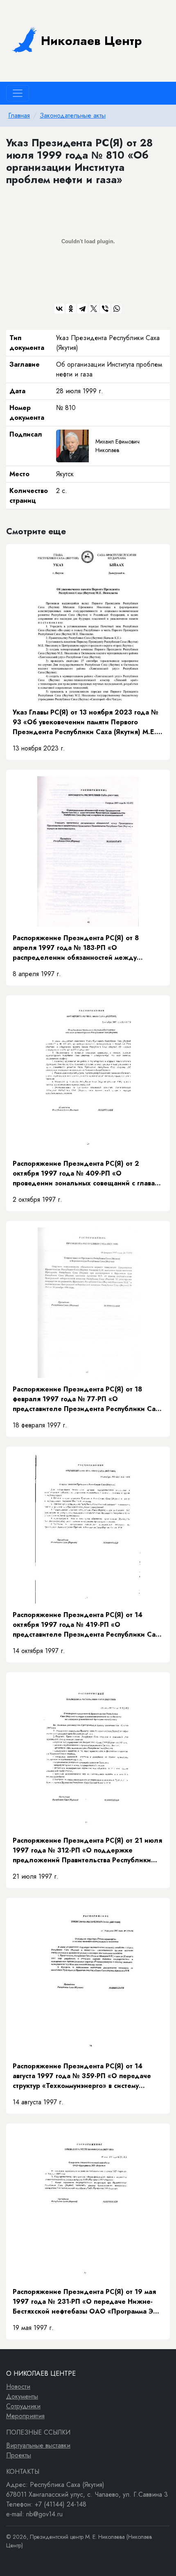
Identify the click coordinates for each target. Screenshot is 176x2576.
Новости (18, 2387)
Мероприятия (25, 2416)
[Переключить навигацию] (18, 93)
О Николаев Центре (41, 2373)
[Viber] (105, 309)
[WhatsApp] (117, 309)
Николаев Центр (91, 41)
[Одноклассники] (71, 309)
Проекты (19, 2455)
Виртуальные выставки (38, 2445)
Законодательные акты (73, 115)
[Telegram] (82, 309)
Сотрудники (23, 2406)
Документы (22, 2396)
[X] (94, 309)
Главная (19, 115)
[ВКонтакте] (59, 309)
